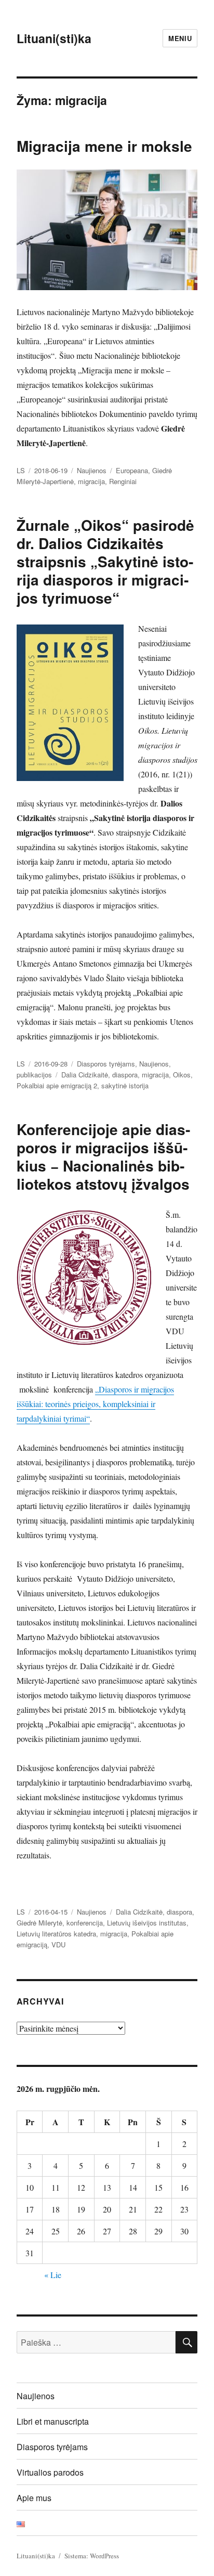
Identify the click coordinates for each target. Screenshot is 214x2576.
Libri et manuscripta (53, 2421)
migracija (91, 481)
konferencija (85, 1923)
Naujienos (92, 470)
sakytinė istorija (125, 1085)
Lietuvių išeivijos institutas (147, 1923)
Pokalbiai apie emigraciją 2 (57, 1085)
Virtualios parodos (50, 2472)
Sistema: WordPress (92, 2556)
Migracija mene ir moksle (104, 146)
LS (21, 470)
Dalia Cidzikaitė (85, 1075)
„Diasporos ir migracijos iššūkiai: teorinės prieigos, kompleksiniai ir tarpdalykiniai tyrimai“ (95, 1404)
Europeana (132, 470)
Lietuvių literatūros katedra (56, 1934)
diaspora (125, 1075)
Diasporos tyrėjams (106, 1064)
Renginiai (123, 481)
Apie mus (34, 2498)
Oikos (182, 1075)
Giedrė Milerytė (39, 1923)
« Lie (53, 2275)
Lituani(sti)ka (54, 38)
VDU (58, 1944)
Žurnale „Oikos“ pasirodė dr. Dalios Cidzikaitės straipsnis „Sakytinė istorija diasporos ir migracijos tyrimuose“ (105, 561)
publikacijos (34, 1075)
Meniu (180, 38)
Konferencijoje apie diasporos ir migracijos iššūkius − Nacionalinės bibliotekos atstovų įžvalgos (103, 1156)
